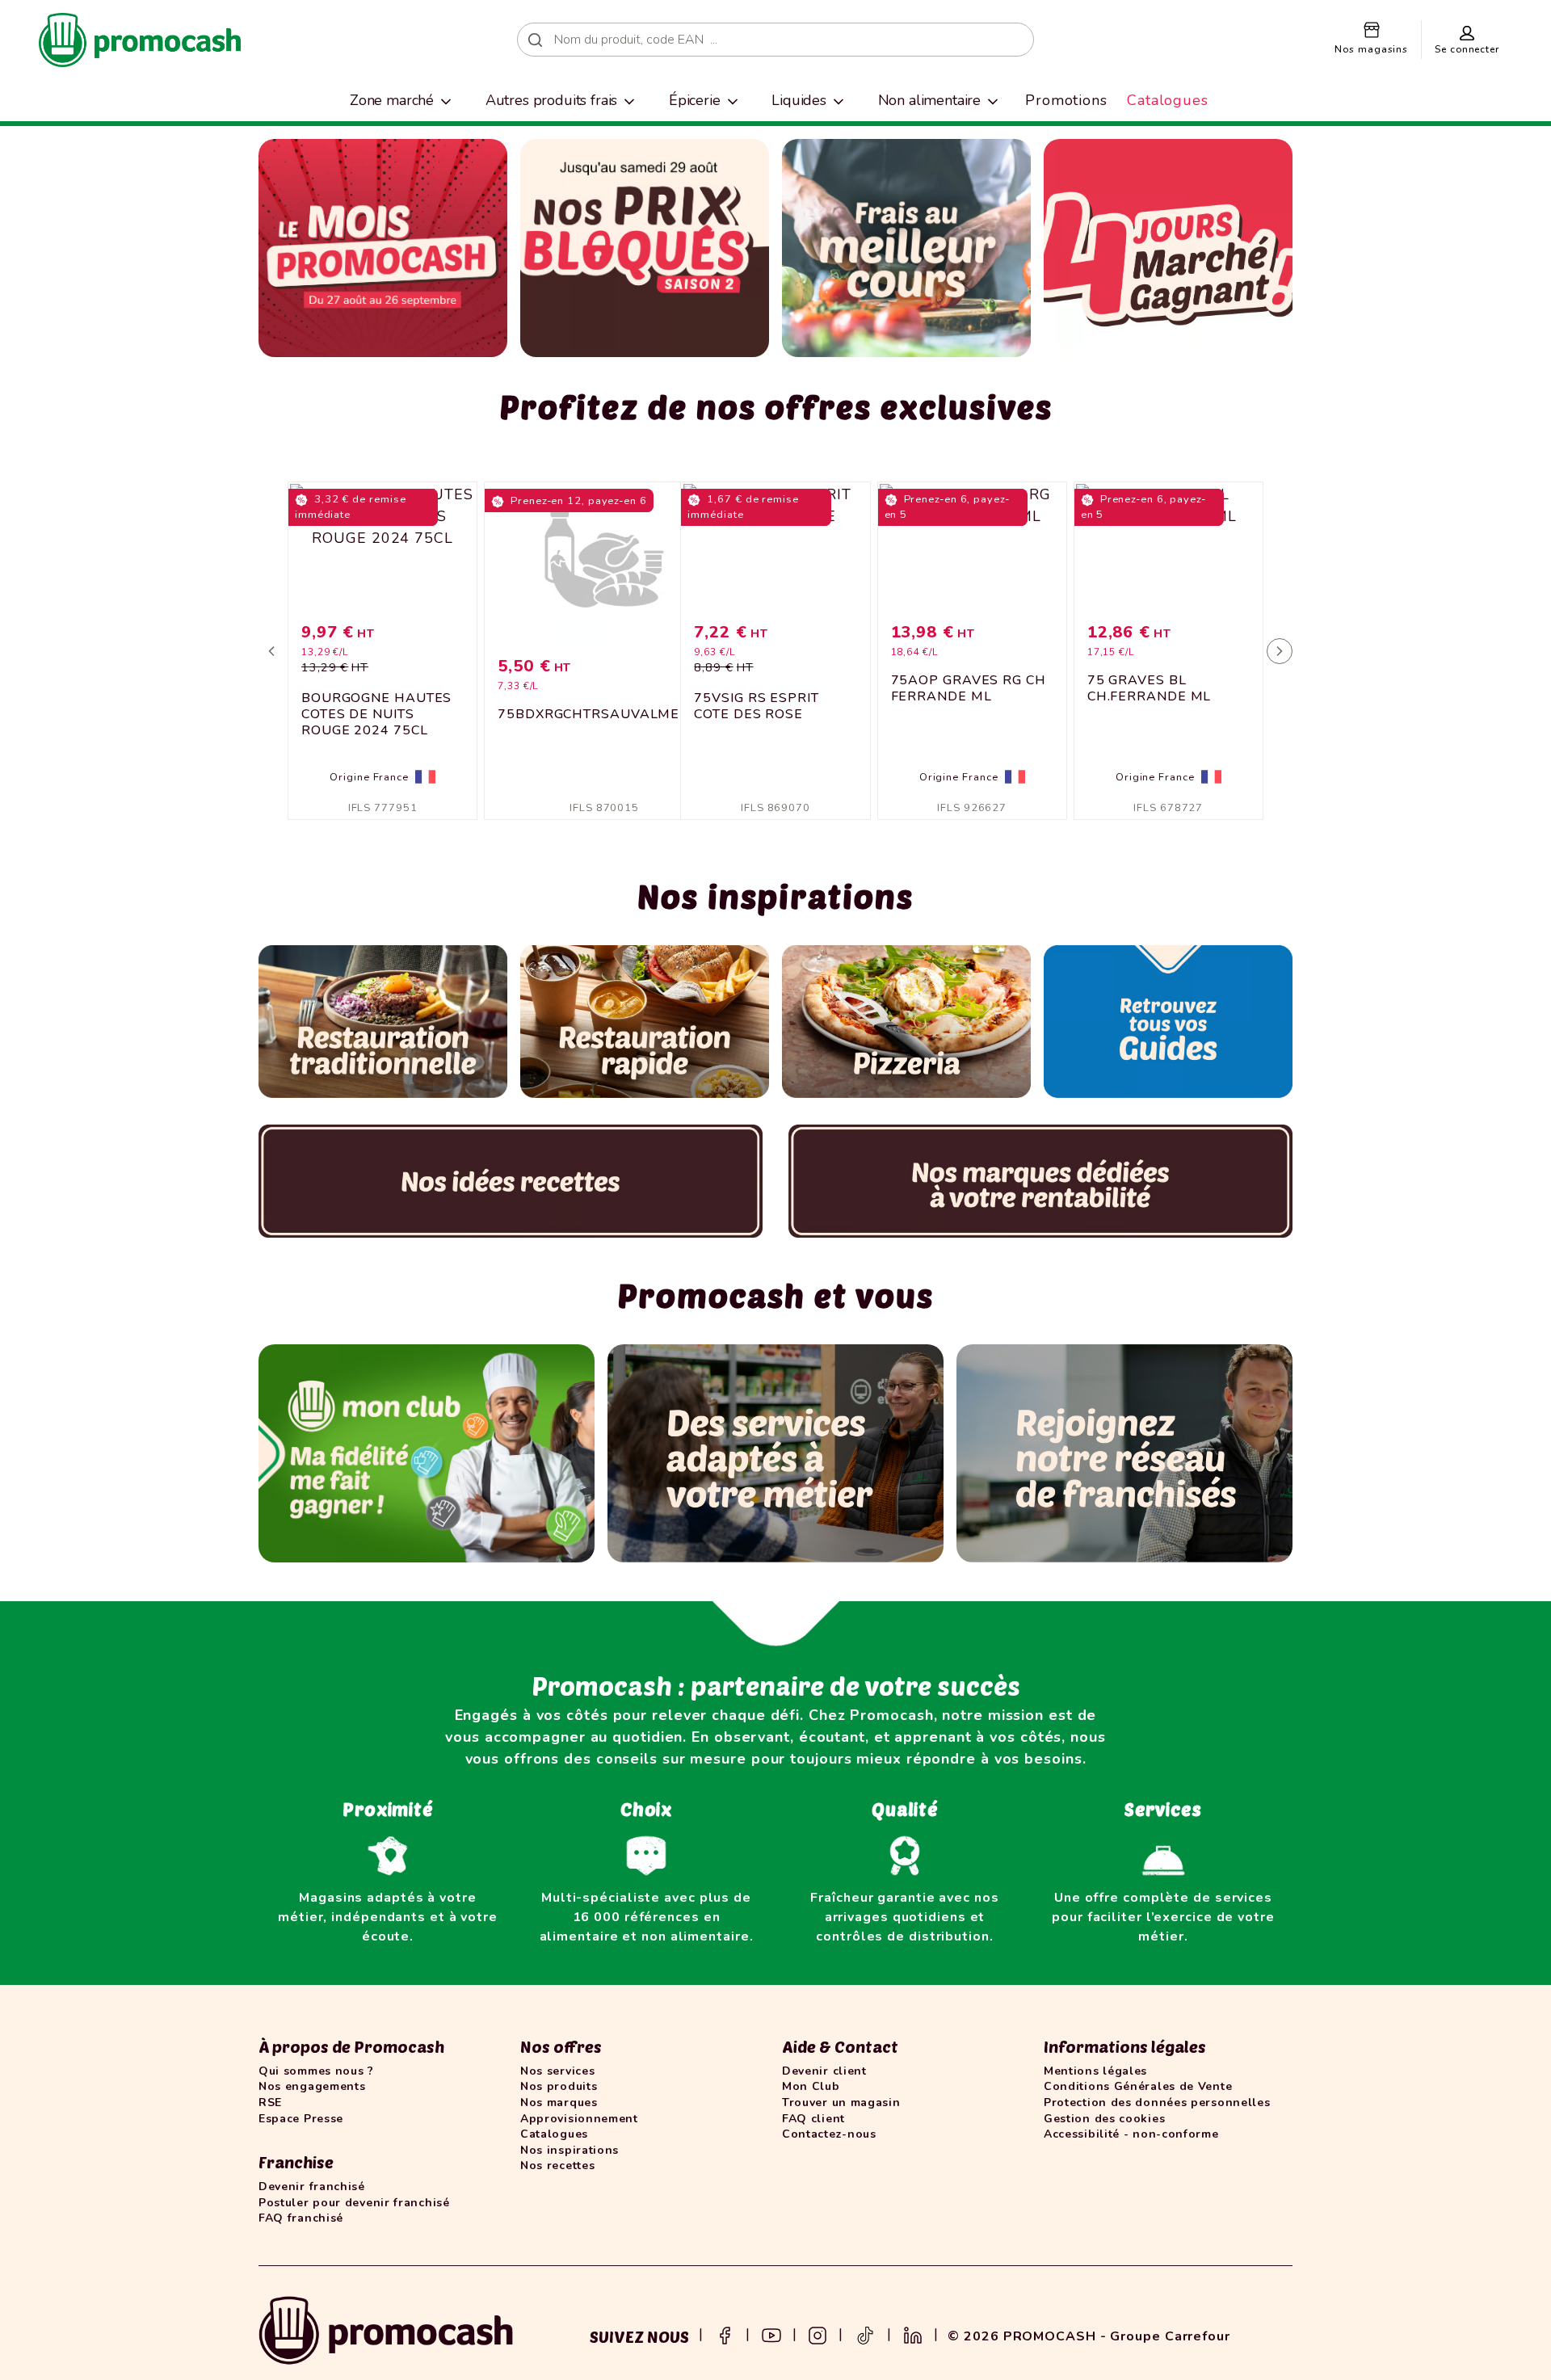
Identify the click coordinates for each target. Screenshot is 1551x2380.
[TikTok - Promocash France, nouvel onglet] (865, 2334)
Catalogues (1168, 100)
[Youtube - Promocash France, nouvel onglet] (771, 2334)
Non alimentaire (930, 100)
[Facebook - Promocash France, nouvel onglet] (725, 2334)
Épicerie (695, 100)
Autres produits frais (552, 100)
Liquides (799, 100)
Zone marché (392, 100)
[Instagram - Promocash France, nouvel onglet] (818, 2334)
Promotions (1066, 100)
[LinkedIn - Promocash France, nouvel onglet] (913, 2334)
